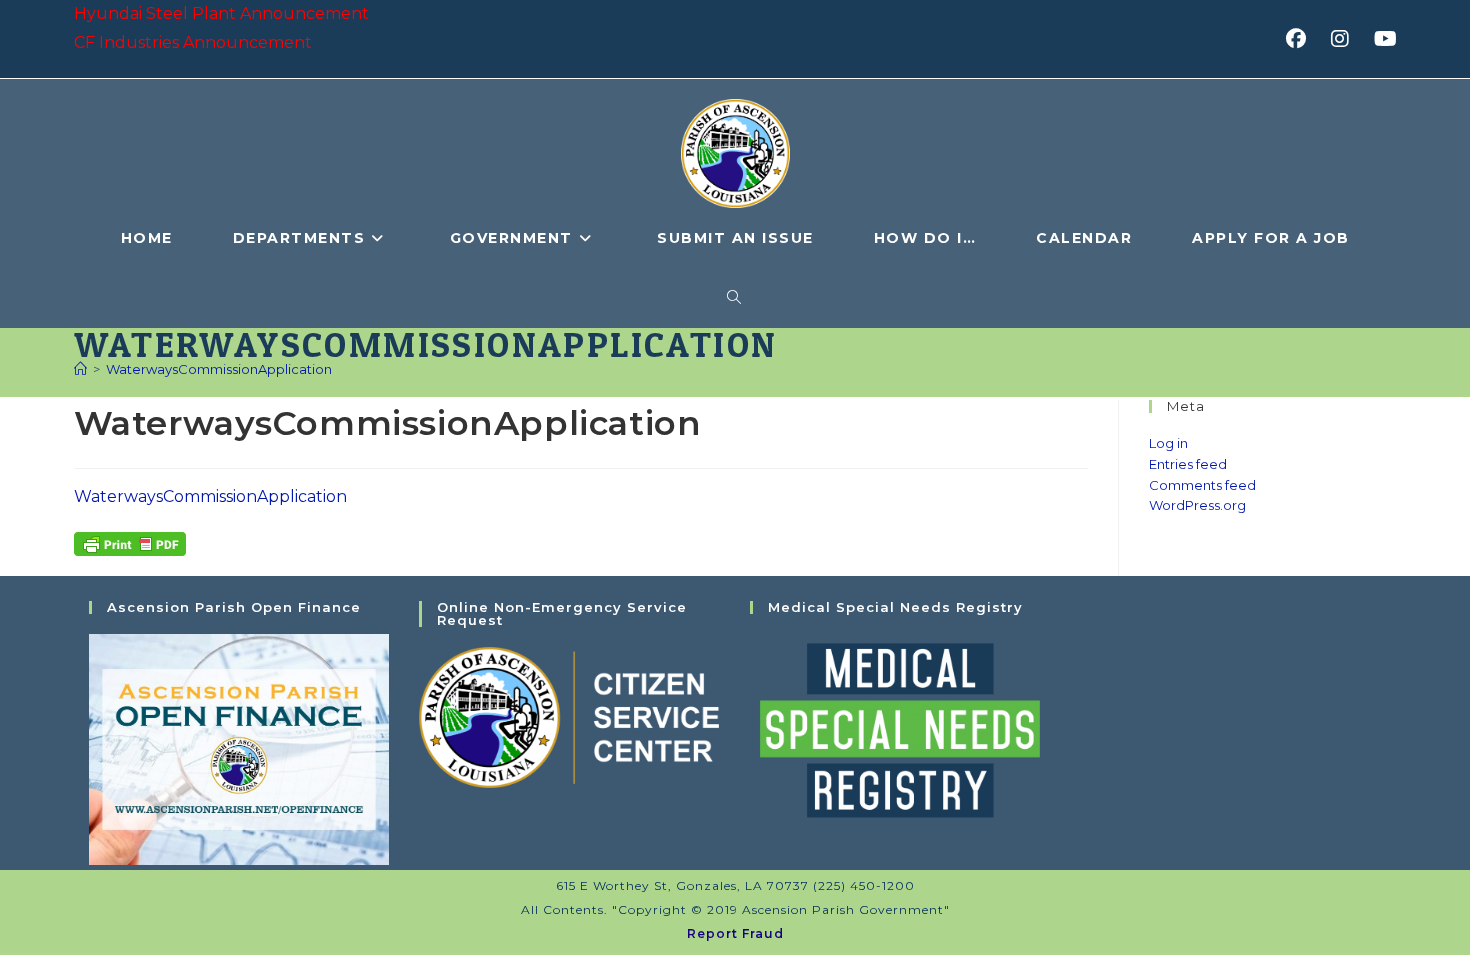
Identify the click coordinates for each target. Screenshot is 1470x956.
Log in (1168, 443)
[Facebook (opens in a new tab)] (1302, 39)
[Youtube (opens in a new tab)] (1382, 39)
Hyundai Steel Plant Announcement (221, 13)
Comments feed (1202, 485)
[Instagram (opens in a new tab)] (1346, 39)
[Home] (80, 369)
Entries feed (1188, 464)
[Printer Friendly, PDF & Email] (130, 542)
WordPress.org (1197, 505)
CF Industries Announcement (193, 42)
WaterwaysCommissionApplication (219, 369)
